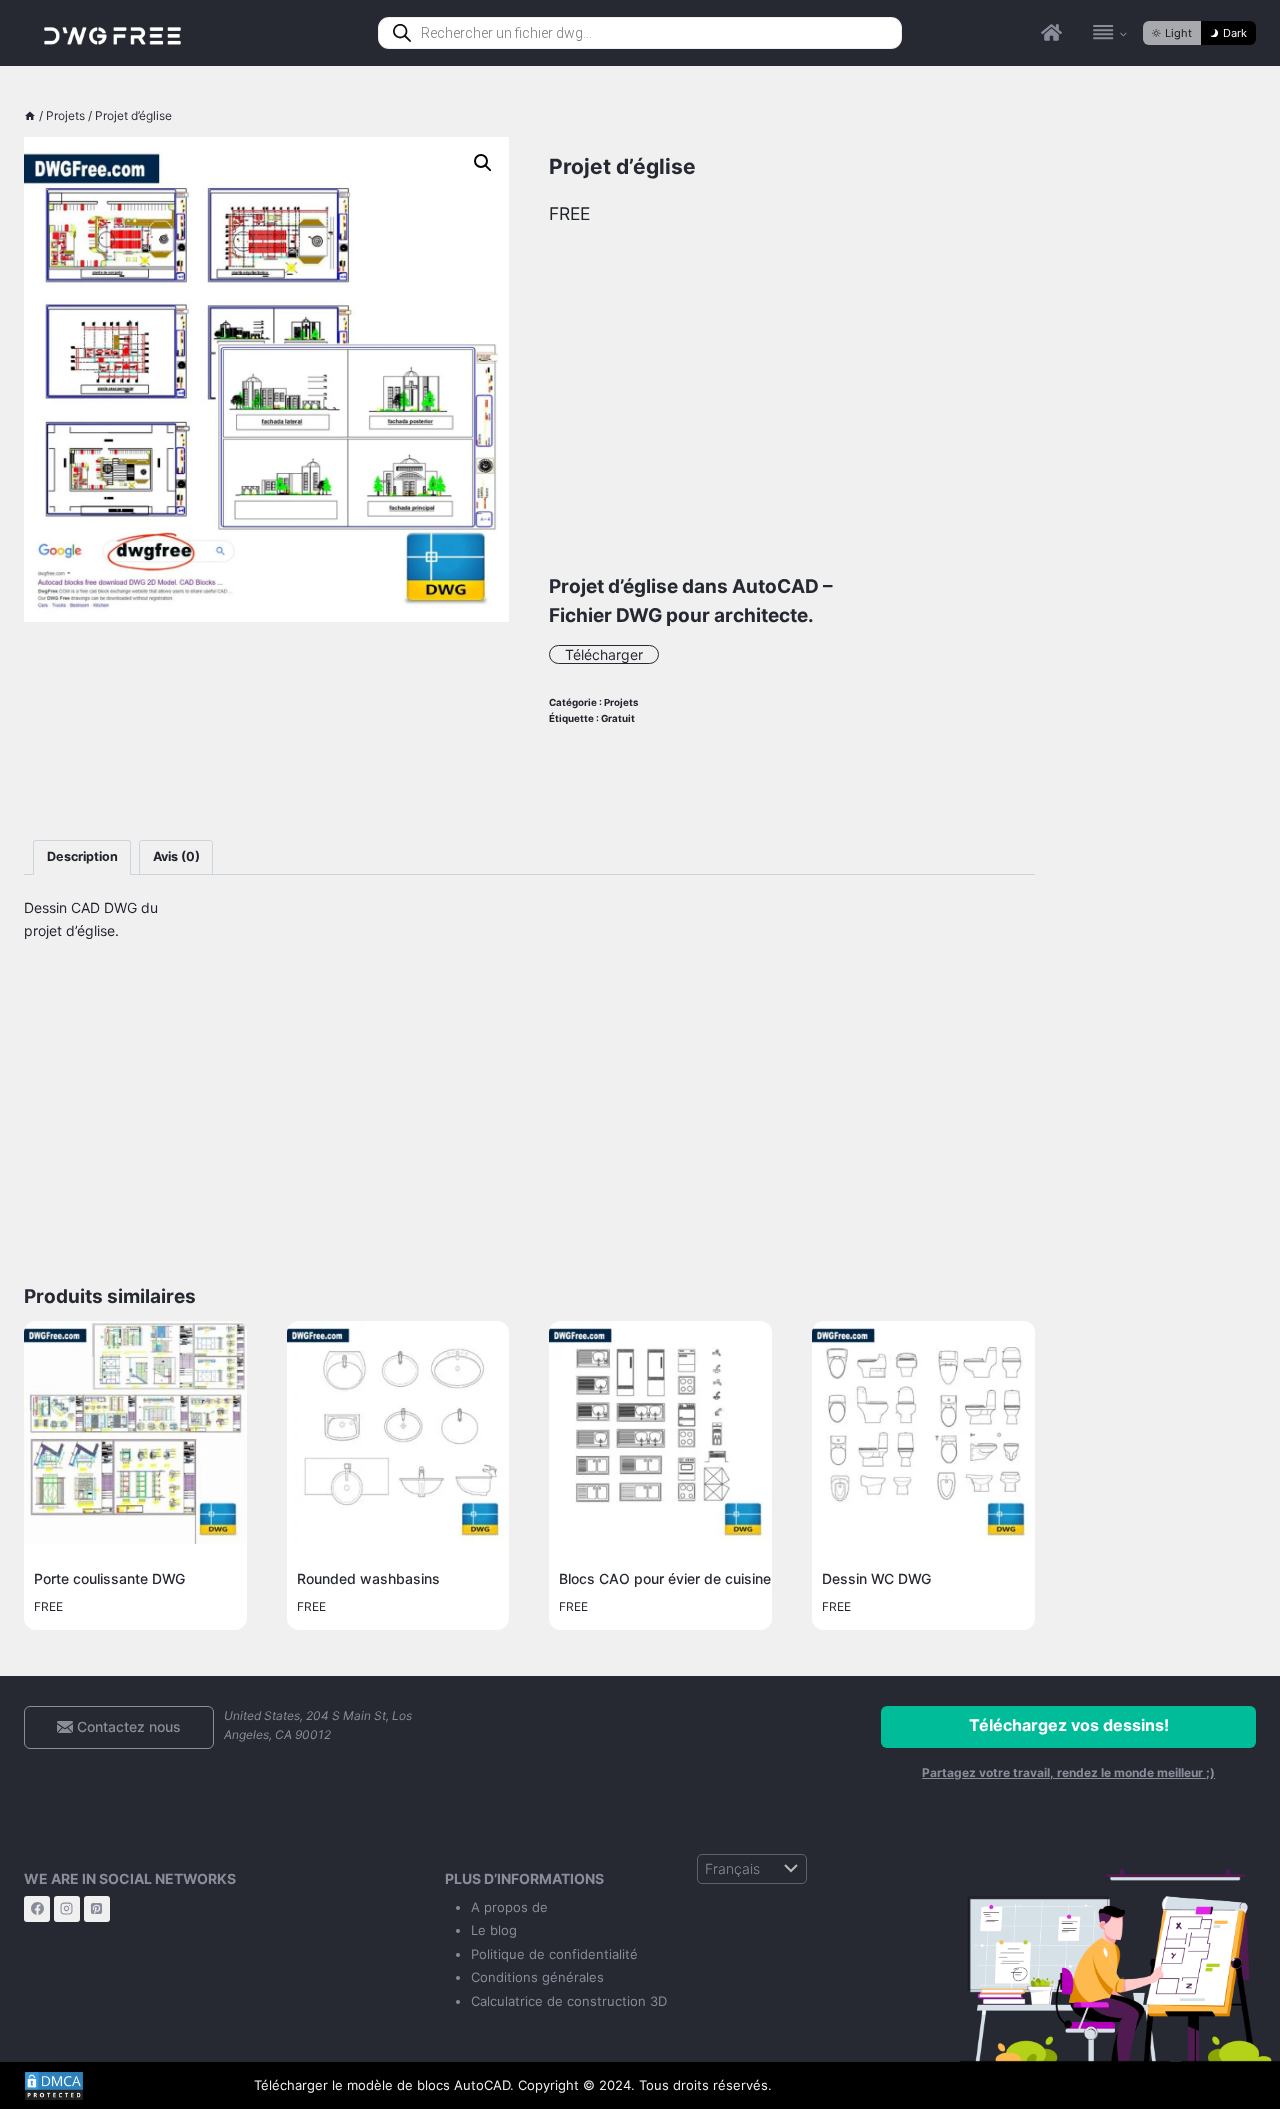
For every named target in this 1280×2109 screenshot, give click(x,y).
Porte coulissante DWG (109, 1578)
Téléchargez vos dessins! (1069, 1725)
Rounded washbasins (368, 1578)
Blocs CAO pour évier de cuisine (665, 1578)
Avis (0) (176, 856)
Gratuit (618, 718)
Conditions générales (537, 1977)
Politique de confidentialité (554, 1954)
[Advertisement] (266, 731)
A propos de (509, 1907)
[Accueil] (30, 115)
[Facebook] (37, 1909)
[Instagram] (67, 1909)
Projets (621, 702)
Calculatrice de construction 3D (569, 2001)
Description (82, 856)
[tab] (82, 857)
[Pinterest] (97, 1909)
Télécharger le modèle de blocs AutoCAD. (384, 2085)
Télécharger (604, 654)
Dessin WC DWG (876, 1578)
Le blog (494, 1930)
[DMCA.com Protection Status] (124, 2086)
